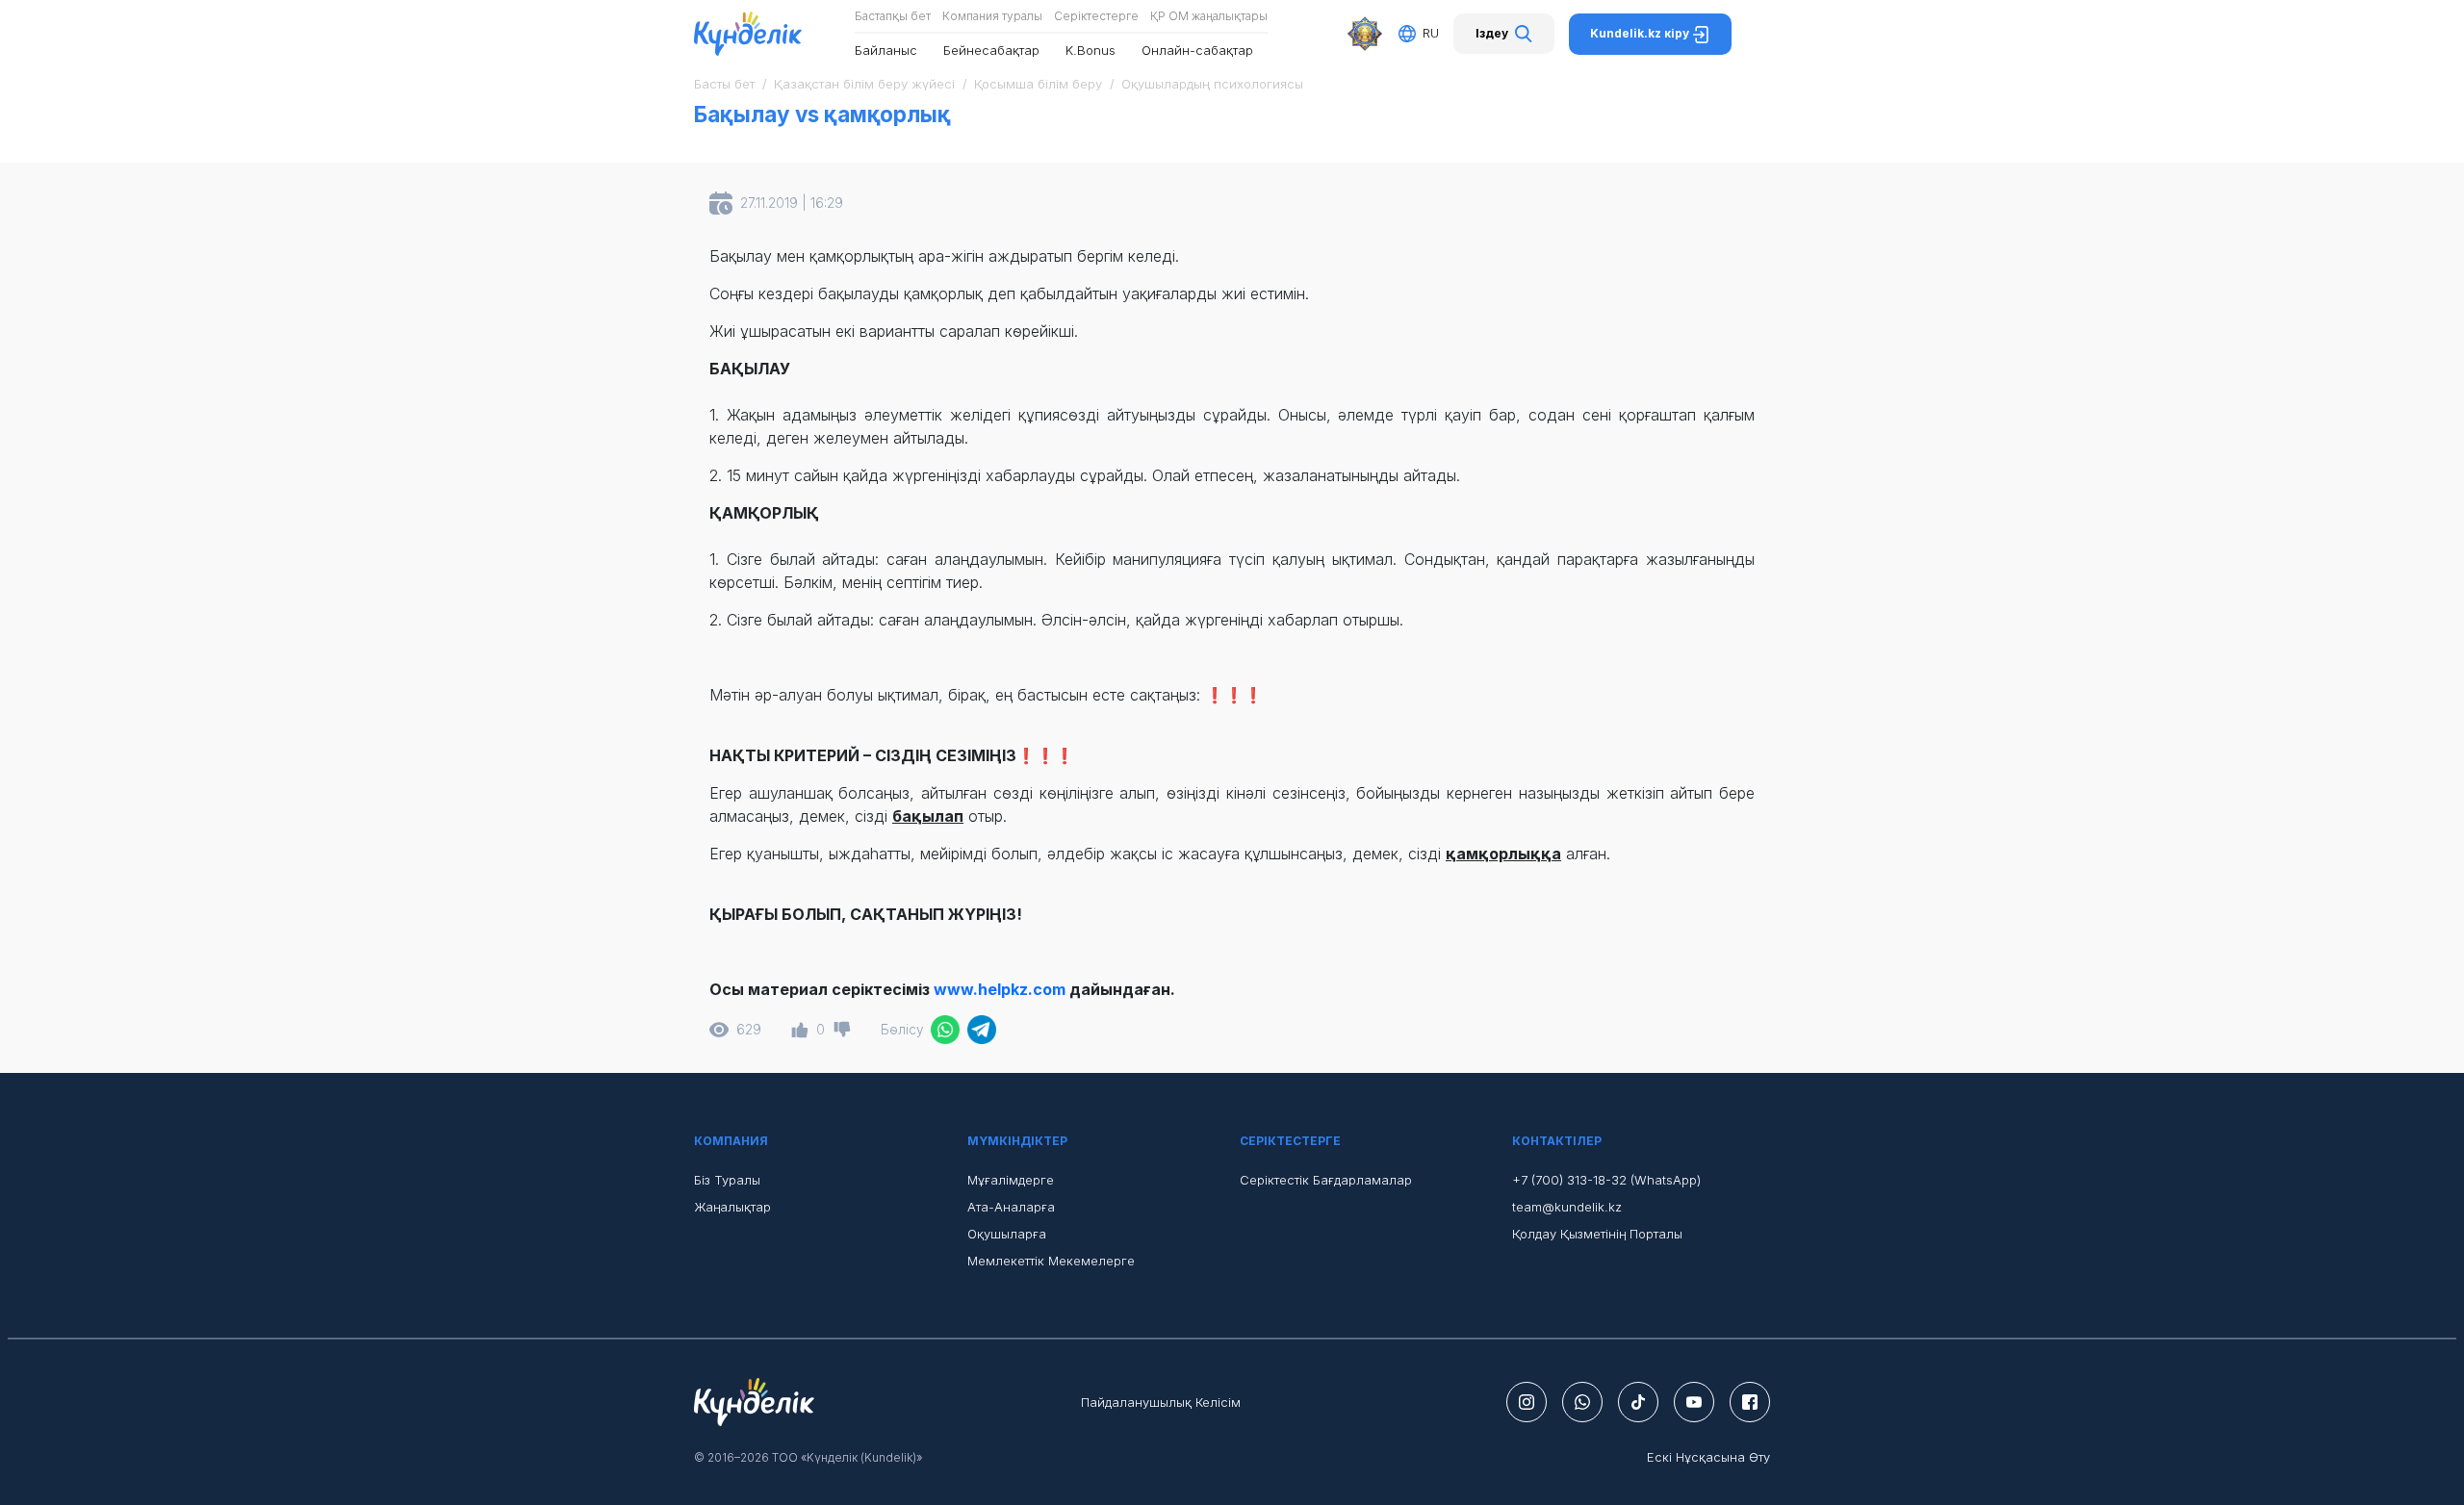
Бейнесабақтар (991, 50)
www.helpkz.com (1000, 989)
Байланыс (886, 50)
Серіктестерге (1096, 16)
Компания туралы (992, 16)
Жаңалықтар (732, 1207)
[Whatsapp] (945, 1030)
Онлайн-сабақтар (1197, 50)
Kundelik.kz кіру (1641, 33)
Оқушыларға (1007, 1234)
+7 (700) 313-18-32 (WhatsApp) (1606, 1180)
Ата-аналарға (1011, 1207)
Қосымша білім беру (1038, 84)
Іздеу (1492, 33)
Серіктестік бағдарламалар (1326, 1180)
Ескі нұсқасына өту (1708, 1457)
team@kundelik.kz (1567, 1207)
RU (1431, 33)
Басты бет (724, 84)
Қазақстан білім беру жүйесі (864, 84)
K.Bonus (1091, 50)
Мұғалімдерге (1011, 1180)
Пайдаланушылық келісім (1161, 1402)
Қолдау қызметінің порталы (1597, 1234)
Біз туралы (727, 1180)
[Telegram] (982, 1030)
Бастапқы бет (893, 16)
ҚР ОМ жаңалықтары (1209, 16)
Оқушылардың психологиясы (1212, 84)
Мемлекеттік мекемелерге (1051, 1261)
